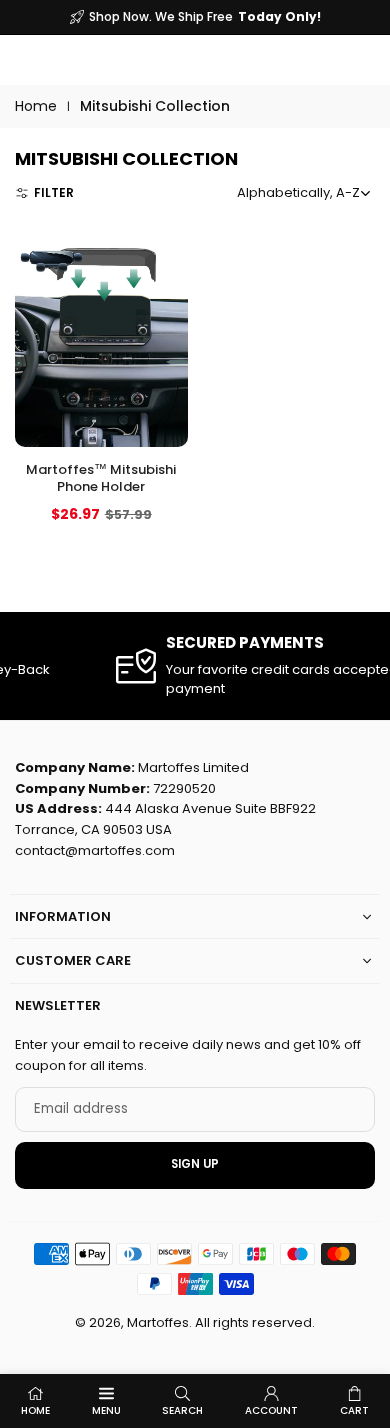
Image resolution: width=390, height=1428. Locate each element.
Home (36, 106)
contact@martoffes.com (95, 850)
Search (182, 1410)
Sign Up (195, 1164)
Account (271, 1410)
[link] (201, 665)
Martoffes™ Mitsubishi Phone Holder (101, 478)
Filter (54, 192)
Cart (354, 1410)
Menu (106, 1410)
